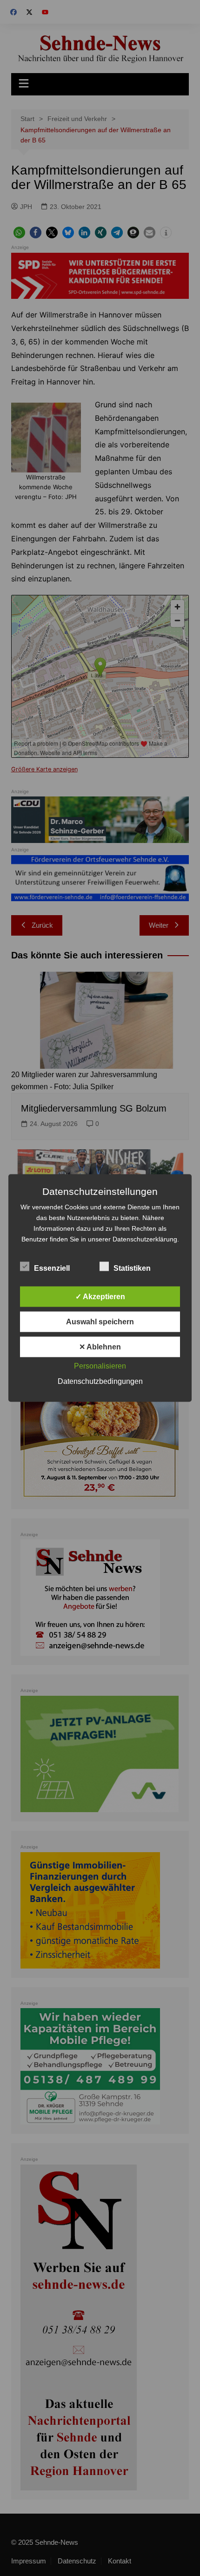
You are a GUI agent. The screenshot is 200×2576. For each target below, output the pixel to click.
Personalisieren (100, 1366)
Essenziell (52, 1268)
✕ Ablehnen (100, 1347)
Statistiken (132, 1268)
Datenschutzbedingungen (100, 1381)
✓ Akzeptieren (100, 1297)
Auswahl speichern (100, 1322)
